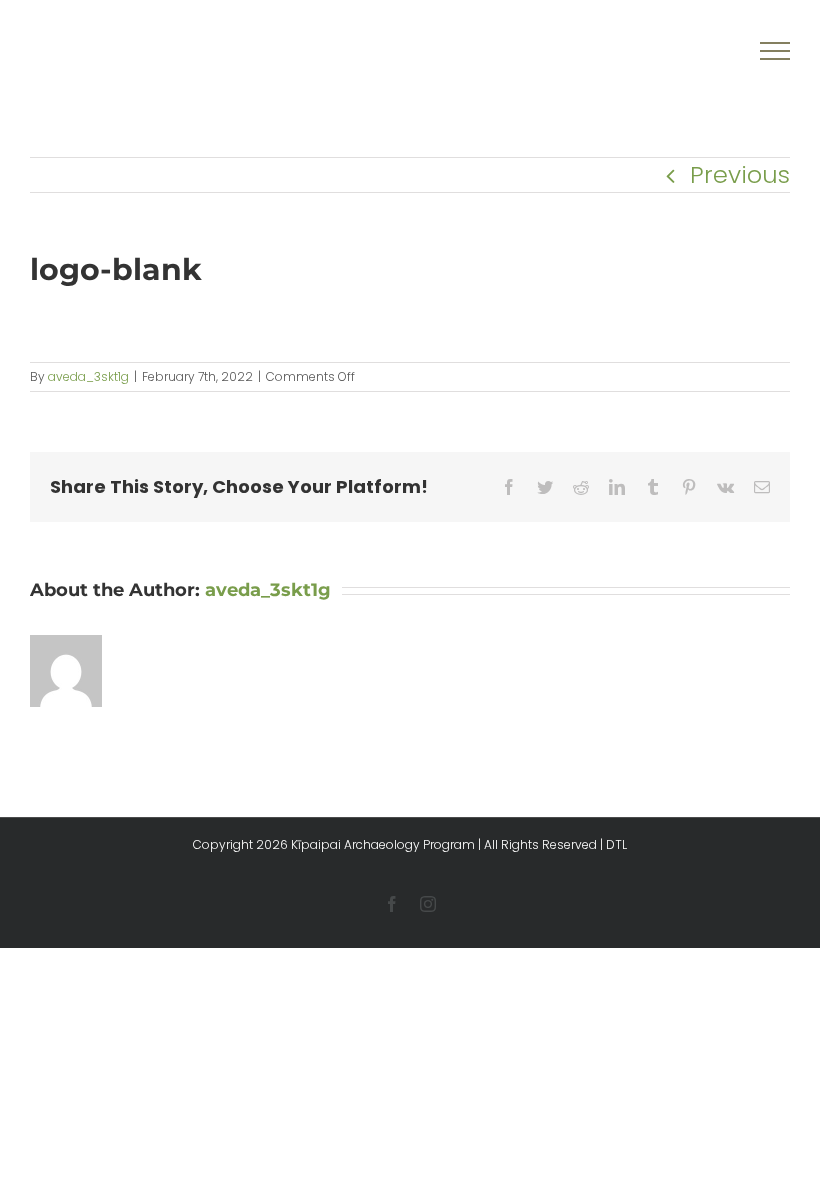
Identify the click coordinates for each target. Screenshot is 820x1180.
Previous (740, 174)
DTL (616, 844)
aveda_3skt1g (88, 376)
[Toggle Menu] (775, 51)
